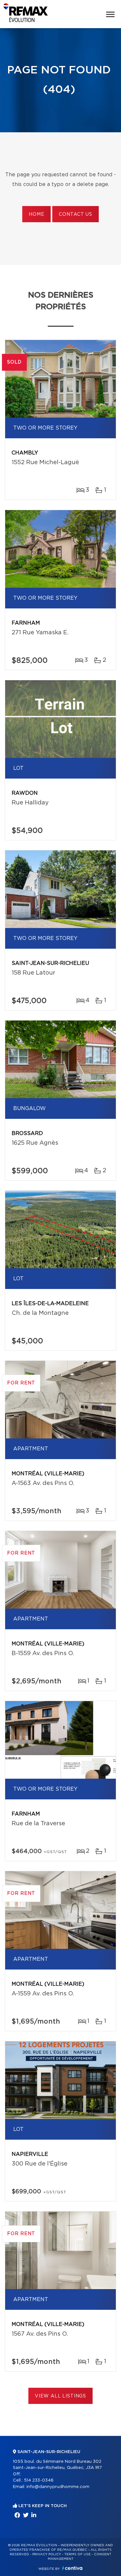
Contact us (75, 214)
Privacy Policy (47, 2554)
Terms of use (77, 2554)
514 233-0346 (39, 2480)
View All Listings (60, 2396)
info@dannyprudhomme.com (58, 2487)
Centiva (72, 2568)
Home (36, 214)
